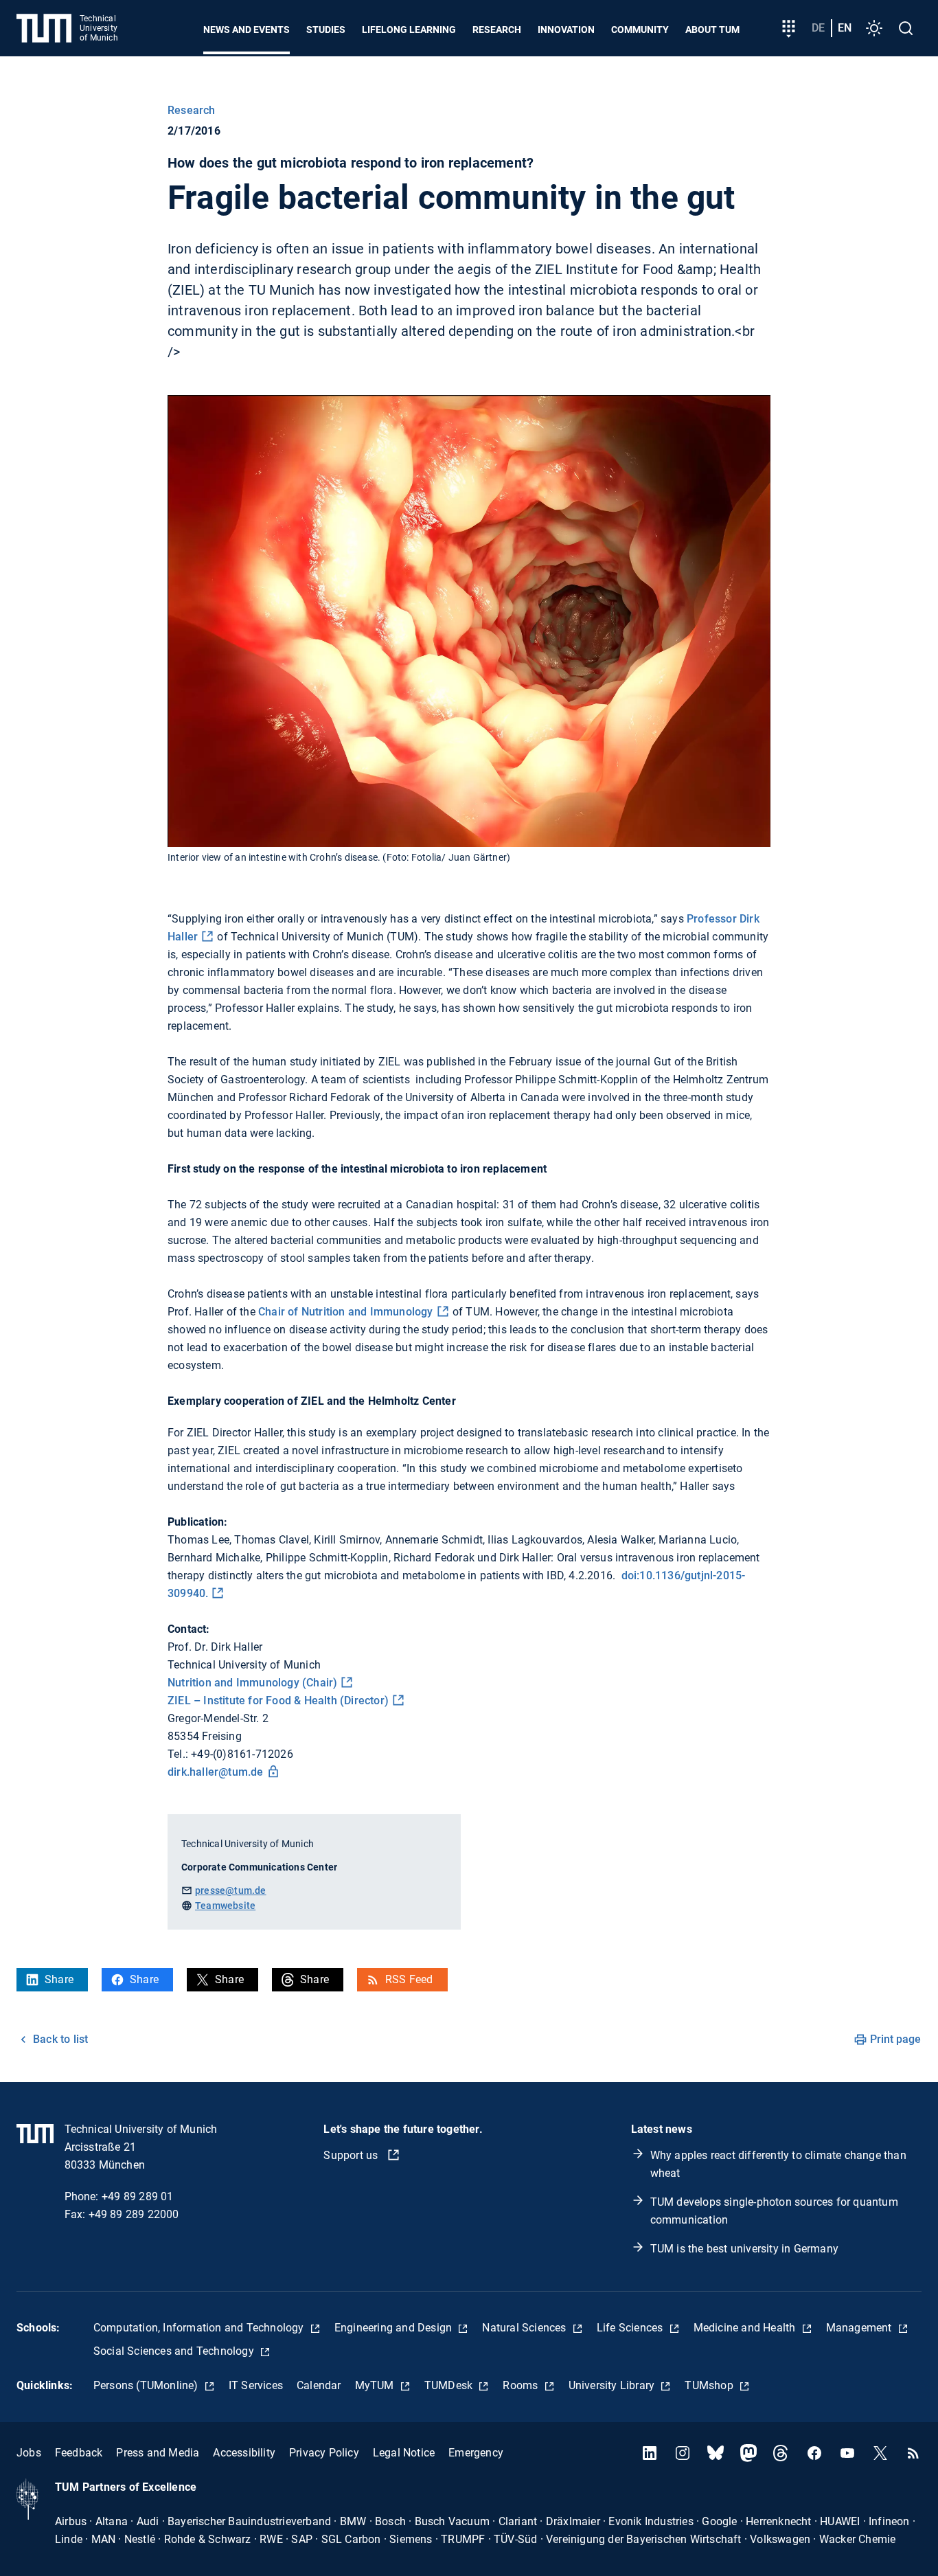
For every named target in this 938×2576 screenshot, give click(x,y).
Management (860, 2328)
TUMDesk (450, 2385)
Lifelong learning (409, 30)
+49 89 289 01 (138, 2196)
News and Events (247, 30)
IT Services (256, 2385)
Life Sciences (631, 2328)
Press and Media (158, 2453)
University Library (613, 2385)
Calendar (319, 2385)
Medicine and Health (746, 2328)
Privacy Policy (324, 2453)
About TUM (712, 30)
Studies (326, 30)
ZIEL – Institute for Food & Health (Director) (278, 1701)
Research (497, 30)
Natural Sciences (525, 2328)
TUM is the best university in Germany (744, 2249)
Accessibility (244, 2453)
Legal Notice (404, 2453)
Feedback (79, 2453)
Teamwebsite (225, 1906)
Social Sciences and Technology (175, 2351)
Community (640, 30)
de (818, 28)
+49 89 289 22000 (134, 2214)
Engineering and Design (395, 2328)
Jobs (29, 2453)
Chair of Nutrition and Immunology (346, 1312)
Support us (352, 2155)
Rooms (522, 2385)
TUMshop (710, 2385)
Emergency (476, 2453)
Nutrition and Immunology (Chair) (252, 1683)
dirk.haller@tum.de (216, 1772)
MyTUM (376, 2385)
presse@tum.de (231, 1890)
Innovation (566, 30)
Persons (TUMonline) (147, 2385)
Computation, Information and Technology (200, 2328)
